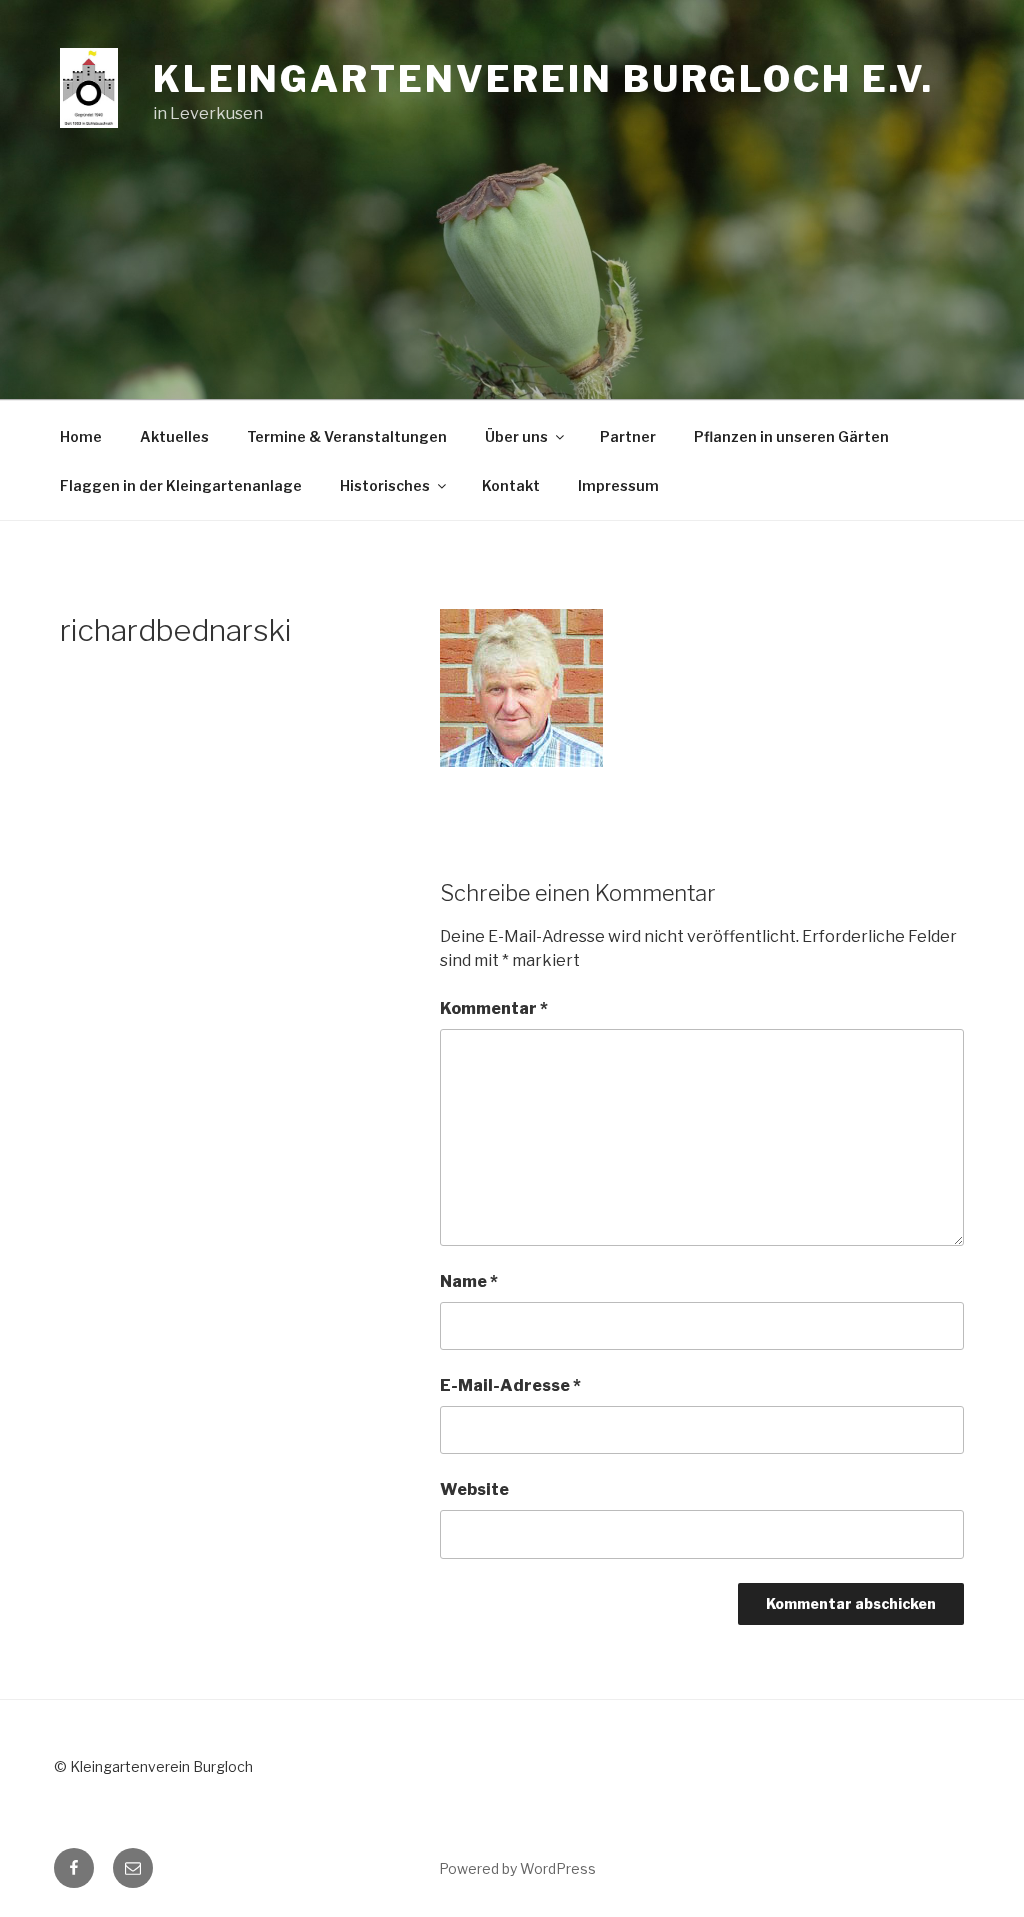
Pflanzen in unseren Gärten (791, 436)
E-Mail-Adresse (510, 1385)
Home (81, 436)
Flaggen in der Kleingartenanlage (181, 485)
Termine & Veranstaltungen (347, 436)
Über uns (516, 436)
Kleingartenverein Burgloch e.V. (543, 79)
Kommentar (494, 1008)
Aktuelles (174, 436)
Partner (628, 436)
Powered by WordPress (517, 1868)
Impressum (618, 485)
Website (474, 1489)
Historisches (385, 485)
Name (469, 1281)
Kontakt (511, 485)
